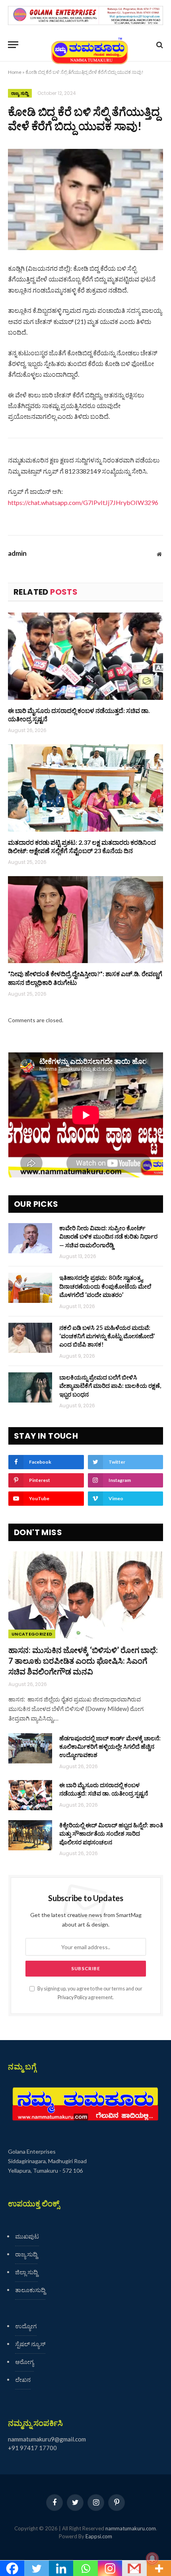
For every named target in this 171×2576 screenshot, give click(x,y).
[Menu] (13, 45)
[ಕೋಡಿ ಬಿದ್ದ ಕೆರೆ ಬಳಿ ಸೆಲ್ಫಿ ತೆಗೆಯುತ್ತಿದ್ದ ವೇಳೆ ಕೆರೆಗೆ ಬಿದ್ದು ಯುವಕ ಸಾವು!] (85, 199)
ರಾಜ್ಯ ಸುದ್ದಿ (20, 93)
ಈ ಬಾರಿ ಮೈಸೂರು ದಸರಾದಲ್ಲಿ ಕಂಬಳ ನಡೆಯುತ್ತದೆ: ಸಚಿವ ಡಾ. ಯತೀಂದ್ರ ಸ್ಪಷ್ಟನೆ (79, 715)
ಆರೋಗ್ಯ (24, 2362)
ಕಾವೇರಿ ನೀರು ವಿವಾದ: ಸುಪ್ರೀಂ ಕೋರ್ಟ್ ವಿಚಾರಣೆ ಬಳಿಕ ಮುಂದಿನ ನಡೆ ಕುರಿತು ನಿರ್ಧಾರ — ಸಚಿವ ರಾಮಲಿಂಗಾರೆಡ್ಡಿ (108, 1236)
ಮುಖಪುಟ (27, 2236)
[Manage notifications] (152, 2559)
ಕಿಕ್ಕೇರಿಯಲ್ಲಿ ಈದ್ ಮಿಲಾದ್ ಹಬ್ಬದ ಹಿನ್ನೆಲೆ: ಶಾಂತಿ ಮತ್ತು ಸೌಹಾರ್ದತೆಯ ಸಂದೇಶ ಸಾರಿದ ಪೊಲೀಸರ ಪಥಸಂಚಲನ (111, 1833)
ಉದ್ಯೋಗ (26, 2326)
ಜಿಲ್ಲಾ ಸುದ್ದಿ (26, 2272)
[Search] (159, 45)
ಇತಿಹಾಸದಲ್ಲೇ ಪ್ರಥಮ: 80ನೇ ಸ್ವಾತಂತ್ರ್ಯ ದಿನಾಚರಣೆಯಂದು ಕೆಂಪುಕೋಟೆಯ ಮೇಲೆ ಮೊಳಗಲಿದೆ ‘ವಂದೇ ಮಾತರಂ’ (105, 1286)
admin (17, 553)
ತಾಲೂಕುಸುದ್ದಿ (30, 2290)
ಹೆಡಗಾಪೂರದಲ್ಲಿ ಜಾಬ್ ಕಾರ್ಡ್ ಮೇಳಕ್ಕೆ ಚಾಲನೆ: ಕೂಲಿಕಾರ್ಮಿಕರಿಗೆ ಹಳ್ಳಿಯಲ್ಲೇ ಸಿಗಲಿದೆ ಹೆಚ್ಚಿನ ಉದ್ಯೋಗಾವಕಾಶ (110, 1747)
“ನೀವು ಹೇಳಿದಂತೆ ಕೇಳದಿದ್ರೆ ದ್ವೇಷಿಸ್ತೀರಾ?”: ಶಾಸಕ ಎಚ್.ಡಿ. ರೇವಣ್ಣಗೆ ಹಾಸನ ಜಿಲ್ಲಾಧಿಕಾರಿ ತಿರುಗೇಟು (85, 978)
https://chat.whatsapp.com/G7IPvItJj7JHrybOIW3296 (83, 502)
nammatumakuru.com (131, 2528)
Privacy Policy (72, 1997)
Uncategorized (32, 1634)
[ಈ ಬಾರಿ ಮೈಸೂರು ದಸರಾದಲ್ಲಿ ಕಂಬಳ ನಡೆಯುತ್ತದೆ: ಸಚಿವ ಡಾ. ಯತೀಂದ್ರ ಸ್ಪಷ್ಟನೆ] (85, 656)
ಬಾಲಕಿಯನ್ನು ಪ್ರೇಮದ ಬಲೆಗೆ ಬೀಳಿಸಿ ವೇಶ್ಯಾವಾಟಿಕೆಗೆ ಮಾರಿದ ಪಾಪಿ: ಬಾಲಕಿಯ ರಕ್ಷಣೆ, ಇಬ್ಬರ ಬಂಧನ (110, 1386)
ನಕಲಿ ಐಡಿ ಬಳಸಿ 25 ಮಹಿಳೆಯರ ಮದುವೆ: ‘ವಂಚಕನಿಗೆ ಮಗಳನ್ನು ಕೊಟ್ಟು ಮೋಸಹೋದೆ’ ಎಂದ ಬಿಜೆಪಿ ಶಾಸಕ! (107, 1336)
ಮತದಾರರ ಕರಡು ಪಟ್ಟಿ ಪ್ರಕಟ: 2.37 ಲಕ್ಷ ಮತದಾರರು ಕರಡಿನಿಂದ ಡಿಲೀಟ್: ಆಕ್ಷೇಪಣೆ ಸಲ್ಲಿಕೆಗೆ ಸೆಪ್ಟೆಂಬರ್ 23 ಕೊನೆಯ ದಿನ (82, 847)
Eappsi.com (99, 2536)
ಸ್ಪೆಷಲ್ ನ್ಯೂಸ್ (30, 2344)
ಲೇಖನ (23, 2379)
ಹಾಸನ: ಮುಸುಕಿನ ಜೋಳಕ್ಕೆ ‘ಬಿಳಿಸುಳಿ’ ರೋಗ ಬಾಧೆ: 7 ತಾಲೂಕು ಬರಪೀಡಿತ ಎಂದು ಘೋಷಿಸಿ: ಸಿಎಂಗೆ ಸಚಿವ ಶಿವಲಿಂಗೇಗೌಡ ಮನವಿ (83, 1661)
